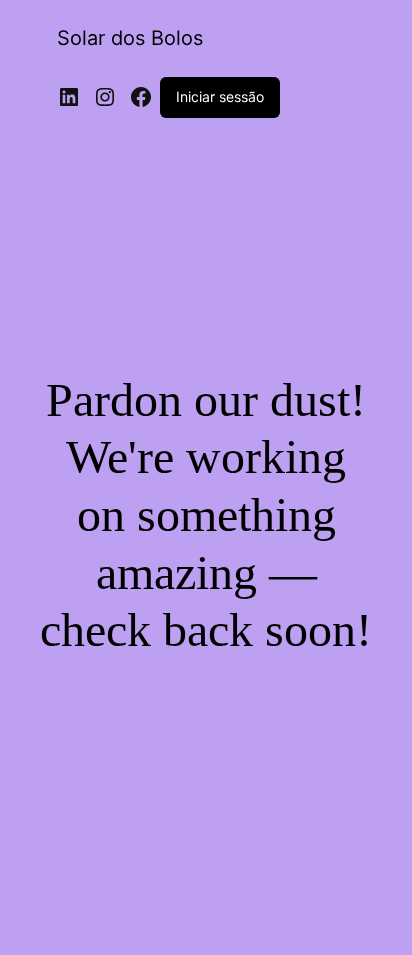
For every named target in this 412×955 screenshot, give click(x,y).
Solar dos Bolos (130, 38)
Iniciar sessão (220, 96)
